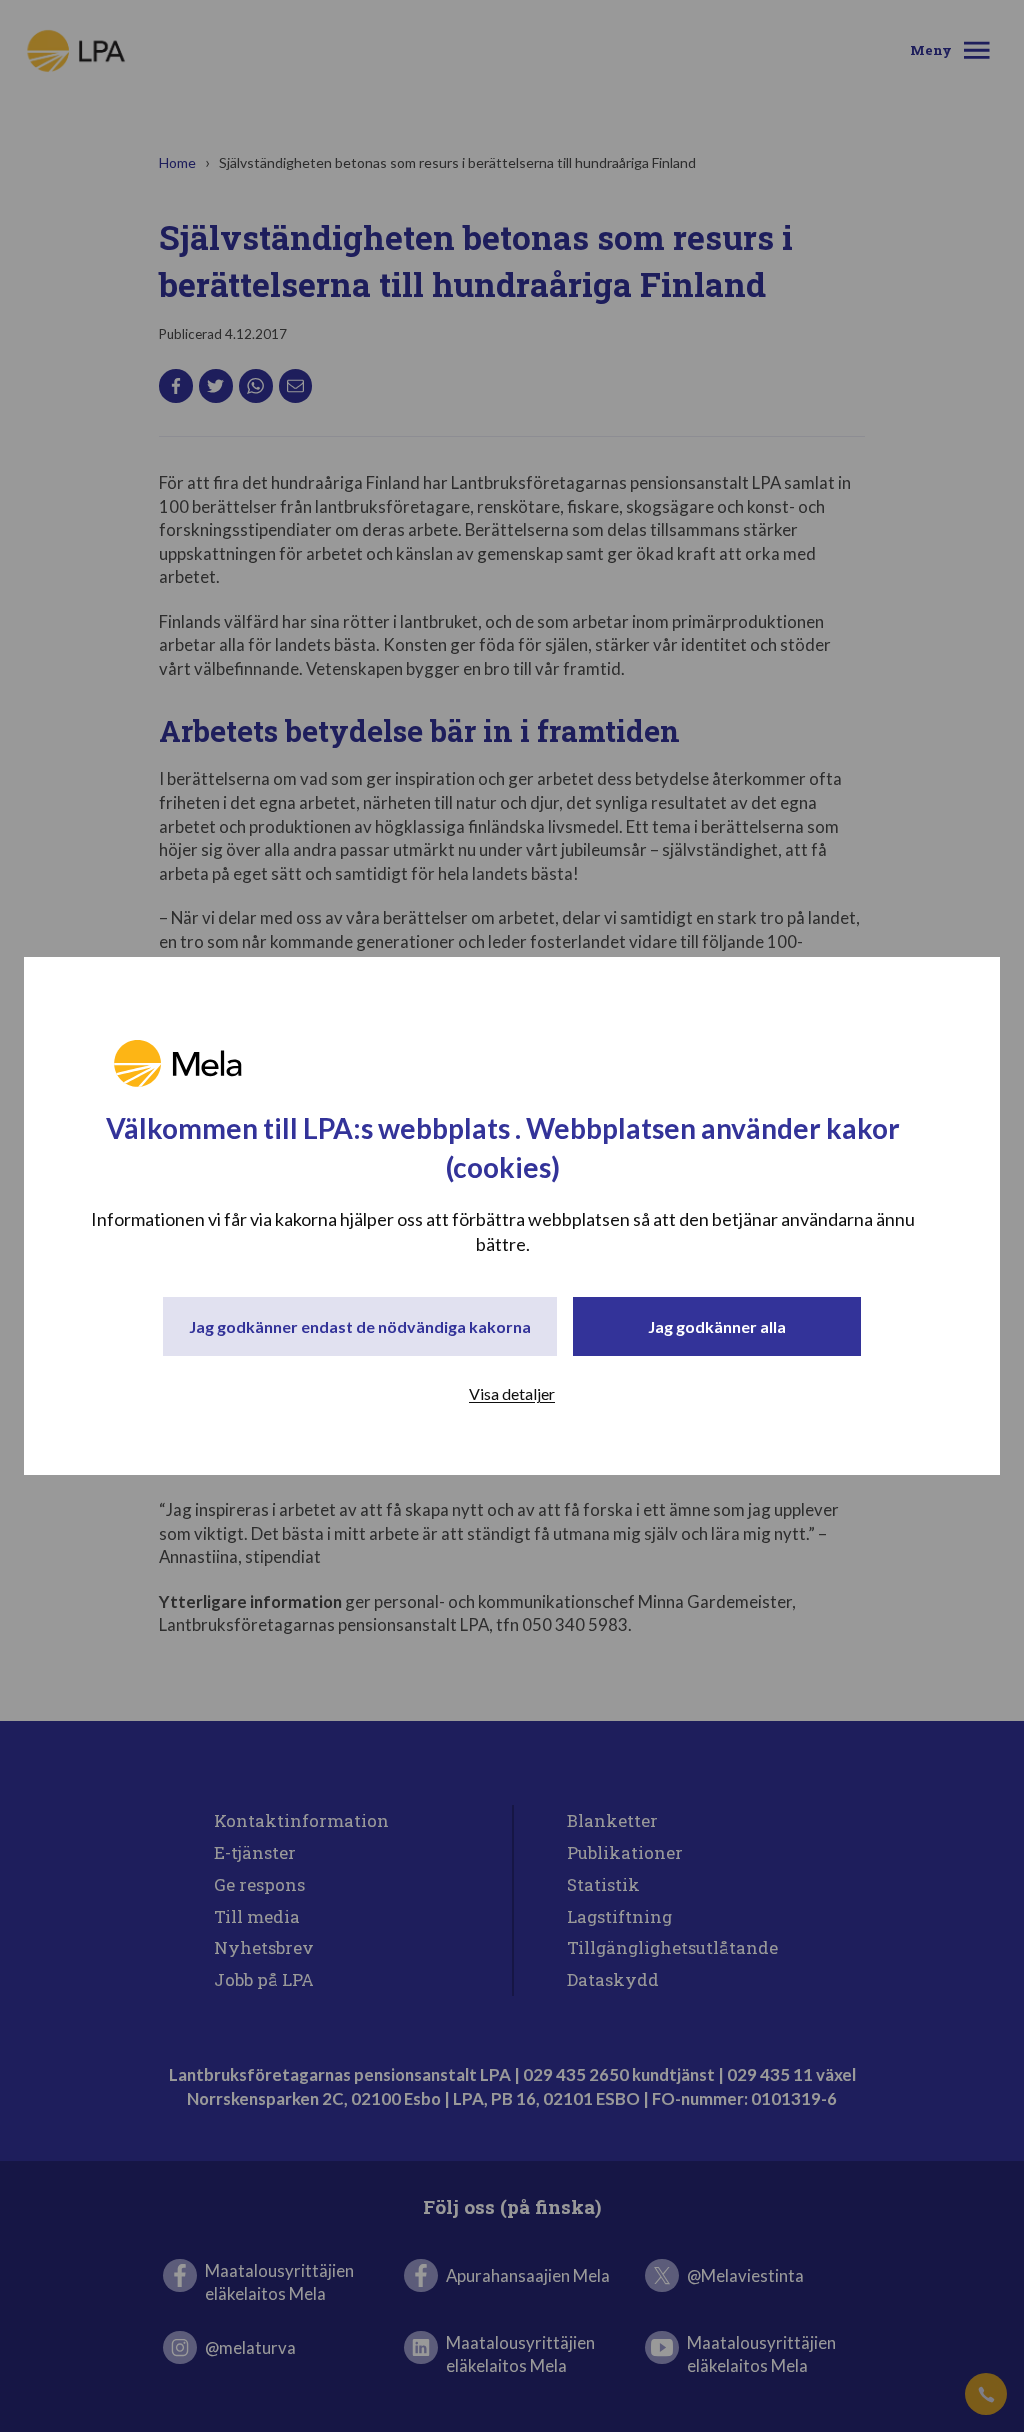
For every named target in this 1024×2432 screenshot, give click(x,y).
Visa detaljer (512, 1393)
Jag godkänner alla (717, 1326)
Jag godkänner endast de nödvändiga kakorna (360, 1326)
